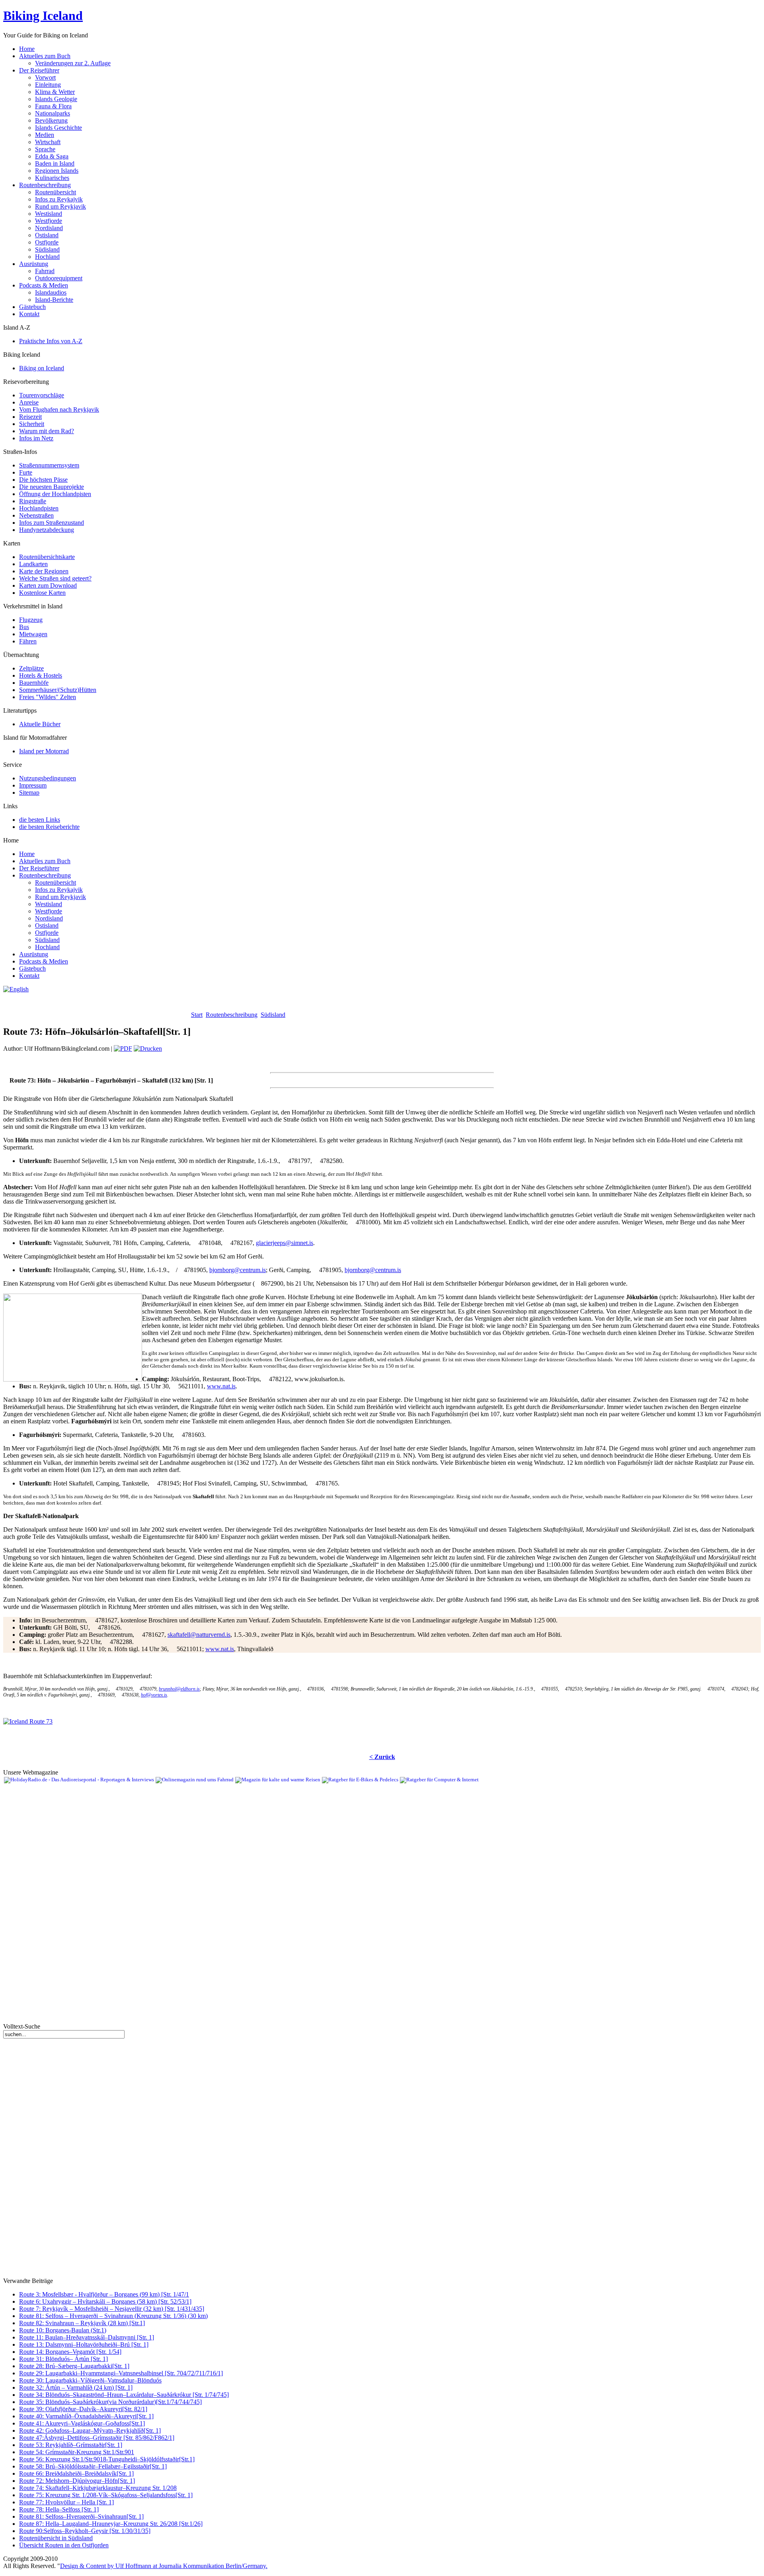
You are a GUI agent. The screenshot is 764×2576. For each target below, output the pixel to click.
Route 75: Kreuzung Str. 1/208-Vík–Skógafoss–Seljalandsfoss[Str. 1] (106, 2495)
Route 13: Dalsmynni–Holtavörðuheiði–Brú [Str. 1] (84, 2344)
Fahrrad (45, 271)
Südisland (47, 249)
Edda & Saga (52, 156)
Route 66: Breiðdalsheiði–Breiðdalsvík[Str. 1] (76, 2473)
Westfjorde (49, 221)
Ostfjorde (47, 242)
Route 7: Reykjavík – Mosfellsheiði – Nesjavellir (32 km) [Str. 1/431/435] (112, 2309)
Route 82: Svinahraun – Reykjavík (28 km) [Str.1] (82, 2323)
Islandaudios (51, 292)
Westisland (49, 214)
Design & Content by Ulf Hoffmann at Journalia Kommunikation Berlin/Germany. (164, 2566)
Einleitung (48, 85)
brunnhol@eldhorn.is (179, 1689)
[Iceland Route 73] (28, 1721)
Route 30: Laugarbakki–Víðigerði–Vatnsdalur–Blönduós (90, 2380)
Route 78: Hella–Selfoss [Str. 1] (59, 2509)
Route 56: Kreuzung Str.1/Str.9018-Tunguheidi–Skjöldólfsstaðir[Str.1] (107, 2459)
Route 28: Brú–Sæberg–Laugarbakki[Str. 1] (74, 2366)
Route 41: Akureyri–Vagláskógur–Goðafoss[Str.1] (82, 2423)
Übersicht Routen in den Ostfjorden (64, 2545)
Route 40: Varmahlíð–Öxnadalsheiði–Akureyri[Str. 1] (86, 2416)
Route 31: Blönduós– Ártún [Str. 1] (63, 2359)
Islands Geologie (56, 99)
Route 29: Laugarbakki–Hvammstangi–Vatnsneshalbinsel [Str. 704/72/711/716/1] (121, 2373)
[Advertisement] (96, 1005)
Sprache (45, 149)
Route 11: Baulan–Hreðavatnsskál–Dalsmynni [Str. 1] (87, 2337)
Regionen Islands (57, 171)
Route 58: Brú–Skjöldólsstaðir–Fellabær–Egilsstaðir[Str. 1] (93, 2466)
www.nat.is (221, 1386)
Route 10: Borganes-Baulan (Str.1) (63, 2330)
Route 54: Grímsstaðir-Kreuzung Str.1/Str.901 (77, 2452)
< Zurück (382, 1757)
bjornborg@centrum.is (238, 1270)
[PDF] (123, 1049)
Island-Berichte (54, 300)
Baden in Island (55, 163)
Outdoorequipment (59, 278)
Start (197, 1015)
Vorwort (45, 77)
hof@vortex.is (154, 1695)
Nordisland (49, 228)
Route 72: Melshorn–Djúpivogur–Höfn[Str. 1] (77, 2481)
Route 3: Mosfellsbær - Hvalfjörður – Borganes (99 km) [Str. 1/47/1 (104, 2294)
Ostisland (47, 235)
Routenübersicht (56, 192)
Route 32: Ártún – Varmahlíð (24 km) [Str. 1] (76, 2387)
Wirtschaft (48, 142)
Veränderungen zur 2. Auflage (73, 63)
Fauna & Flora (53, 106)
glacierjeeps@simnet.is (285, 1243)
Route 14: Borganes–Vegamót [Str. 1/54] (70, 2352)
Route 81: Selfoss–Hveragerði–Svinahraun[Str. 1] (81, 2516)
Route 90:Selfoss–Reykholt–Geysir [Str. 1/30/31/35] (85, 2531)
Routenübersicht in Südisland (56, 2538)
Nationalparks (53, 113)
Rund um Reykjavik (60, 206)
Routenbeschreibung (232, 1015)
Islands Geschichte (58, 128)
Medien (45, 135)
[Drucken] (148, 1049)
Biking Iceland (43, 16)
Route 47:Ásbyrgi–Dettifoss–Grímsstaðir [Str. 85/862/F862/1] (97, 2438)
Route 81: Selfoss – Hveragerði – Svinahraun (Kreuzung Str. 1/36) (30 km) (113, 2316)
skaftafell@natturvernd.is (199, 1635)
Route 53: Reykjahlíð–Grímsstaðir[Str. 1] (71, 2445)
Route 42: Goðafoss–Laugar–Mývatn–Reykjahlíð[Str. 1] (90, 2430)
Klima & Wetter (55, 92)
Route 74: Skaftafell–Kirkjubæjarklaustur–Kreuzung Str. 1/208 (98, 2488)
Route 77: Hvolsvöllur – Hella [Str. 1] (66, 2502)
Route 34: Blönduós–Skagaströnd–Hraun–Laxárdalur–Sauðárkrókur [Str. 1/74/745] (124, 2395)
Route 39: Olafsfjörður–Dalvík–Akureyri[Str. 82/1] (83, 2409)
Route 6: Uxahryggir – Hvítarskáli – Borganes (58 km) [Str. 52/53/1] (105, 2301)
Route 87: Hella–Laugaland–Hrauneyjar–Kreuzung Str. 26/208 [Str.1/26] (111, 2524)
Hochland (47, 257)
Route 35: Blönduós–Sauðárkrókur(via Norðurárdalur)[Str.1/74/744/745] (110, 2402)
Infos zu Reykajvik (59, 199)
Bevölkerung (51, 120)
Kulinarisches (52, 178)
